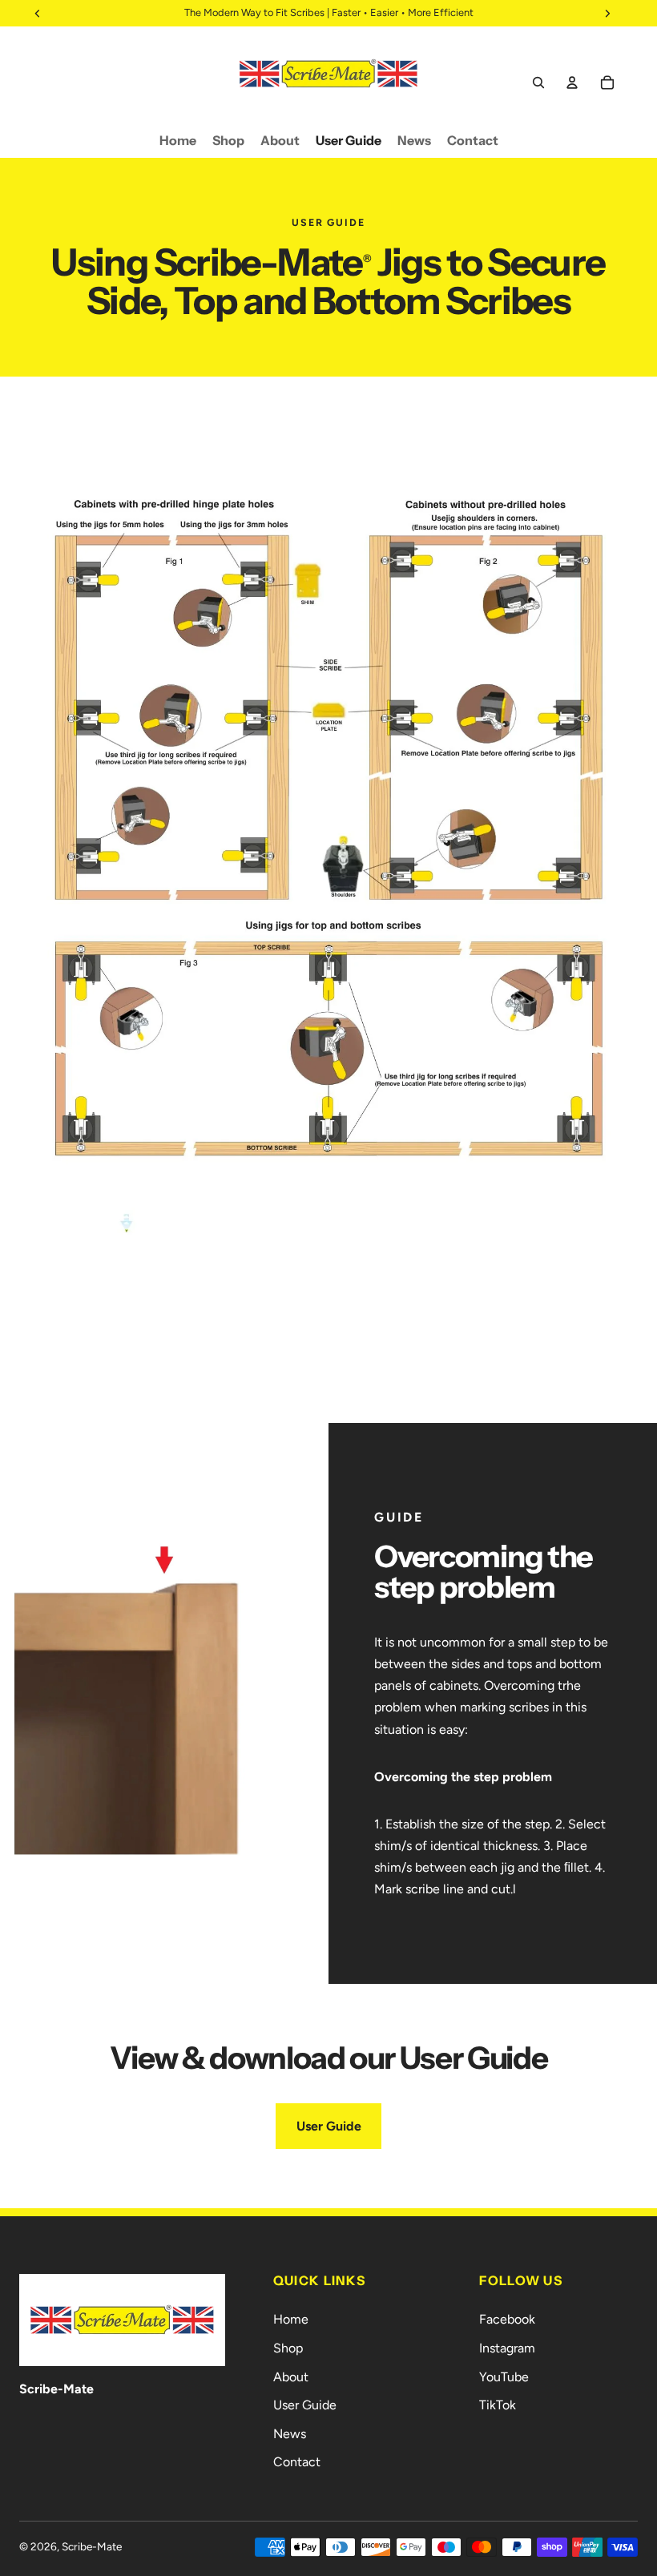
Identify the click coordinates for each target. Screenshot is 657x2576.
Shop (288, 2348)
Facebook (507, 2319)
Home (291, 2319)
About (291, 2377)
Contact (297, 2462)
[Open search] (538, 83)
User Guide (329, 2126)
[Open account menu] (572, 83)
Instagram (507, 2348)
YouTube (504, 2377)
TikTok (498, 2405)
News (290, 2434)
